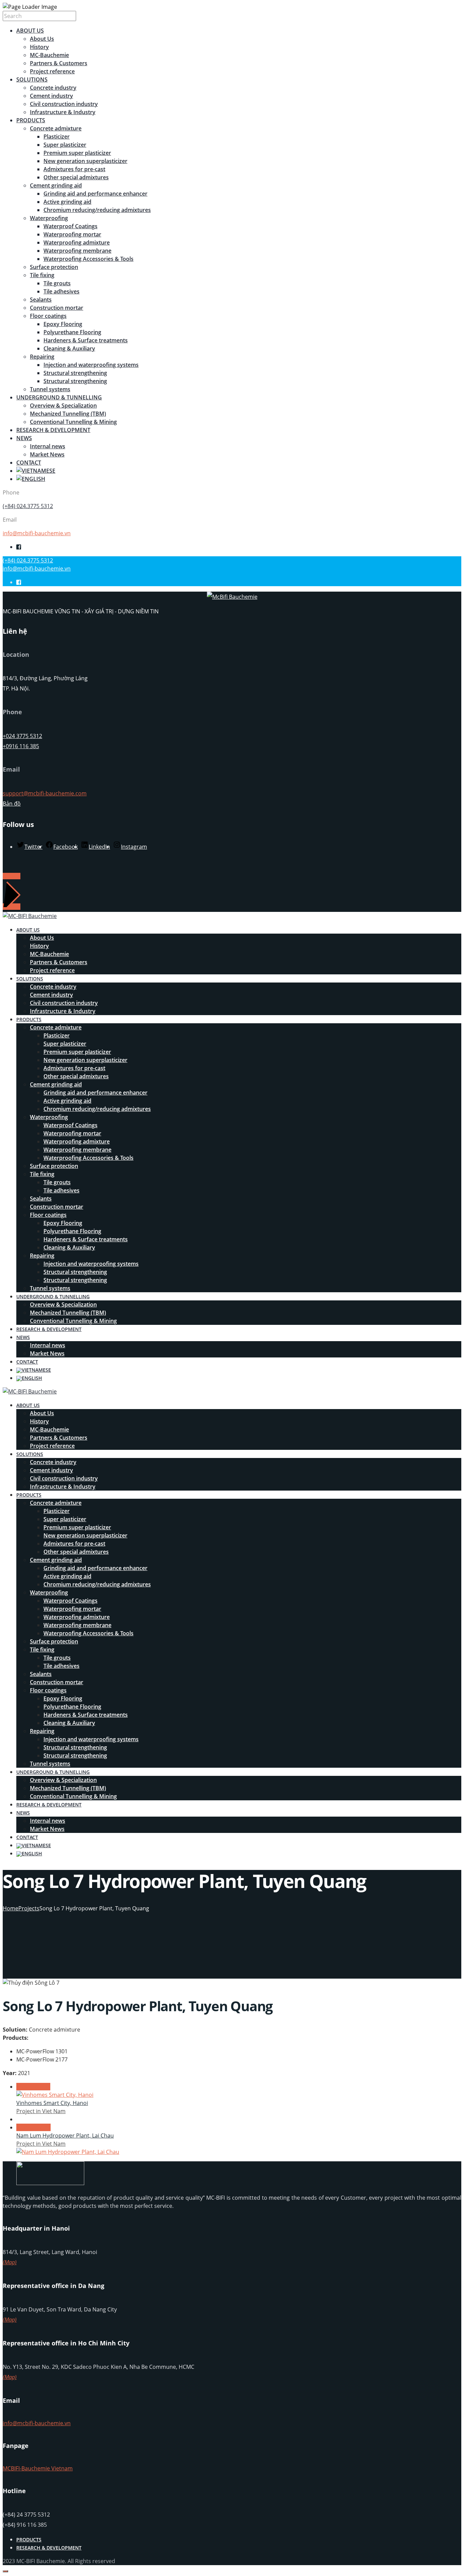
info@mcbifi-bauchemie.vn (37, 533)
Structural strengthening (75, 373)
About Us (30, 31)
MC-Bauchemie (49, 55)
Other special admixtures (76, 177)
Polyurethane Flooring (72, 332)
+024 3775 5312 (22, 736)
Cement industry (51, 96)
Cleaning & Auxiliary (69, 348)
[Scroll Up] (5, 2571)
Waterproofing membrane (77, 251)
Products (31, 120)
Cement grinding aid (56, 185)
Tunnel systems (50, 389)
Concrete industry (53, 88)
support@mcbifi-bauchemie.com (45, 793)
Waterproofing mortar (72, 234)
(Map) (10, 2262)
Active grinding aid (67, 202)
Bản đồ (12, 804)
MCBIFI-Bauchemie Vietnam (38, 2468)
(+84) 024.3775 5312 (28, 506)
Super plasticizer (65, 145)
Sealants (41, 300)
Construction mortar (57, 308)
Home (11, 1908)
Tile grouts (57, 283)
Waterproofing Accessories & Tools (88, 259)
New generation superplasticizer (85, 161)
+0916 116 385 (21, 746)
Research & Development (53, 430)
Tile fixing (42, 275)
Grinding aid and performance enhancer (95, 194)
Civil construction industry (64, 104)
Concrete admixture (56, 128)
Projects (29, 1908)
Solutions (32, 79)
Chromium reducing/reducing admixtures (97, 210)
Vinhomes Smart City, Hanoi (52, 2103)
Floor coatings (48, 316)
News (24, 438)
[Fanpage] (19, 547)
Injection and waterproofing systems (91, 365)
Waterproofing (49, 218)
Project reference (52, 71)
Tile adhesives (61, 291)
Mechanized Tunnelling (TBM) (68, 414)
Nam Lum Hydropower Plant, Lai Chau (65, 2136)
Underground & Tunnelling (59, 397)
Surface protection (54, 267)
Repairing (42, 357)
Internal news (48, 446)
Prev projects (33, 2087)
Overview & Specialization (63, 406)
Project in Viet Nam (41, 2111)
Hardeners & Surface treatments (86, 340)
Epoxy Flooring (63, 324)
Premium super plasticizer (77, 153)
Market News (47, 454)
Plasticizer (57, 137)
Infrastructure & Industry (63, 112)
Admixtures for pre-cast (74, 169)
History (39, 47)
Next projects (33, 2127)
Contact (29, 463)
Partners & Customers (59, 63)
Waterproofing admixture (77, 242)
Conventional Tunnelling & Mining (73, 422)
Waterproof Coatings (70, 226)
